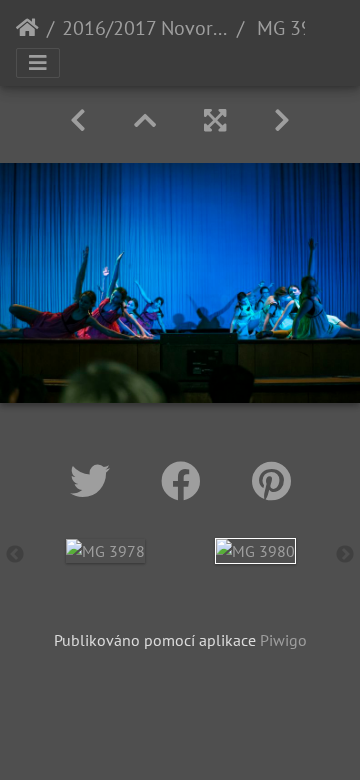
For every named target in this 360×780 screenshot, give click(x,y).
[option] (105, 550)
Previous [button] (15, 555)
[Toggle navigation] (38, 63)
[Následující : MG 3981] (282, 120)
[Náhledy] (145, 120)
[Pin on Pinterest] (271, 481)
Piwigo (283, 640)
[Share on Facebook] (186, 481)
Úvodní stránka (27, 28)
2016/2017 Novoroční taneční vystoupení (145, 28)
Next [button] (345, 555)
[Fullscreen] (215, 120)
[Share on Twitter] (95, 481)
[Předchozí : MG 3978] (78, 120)
